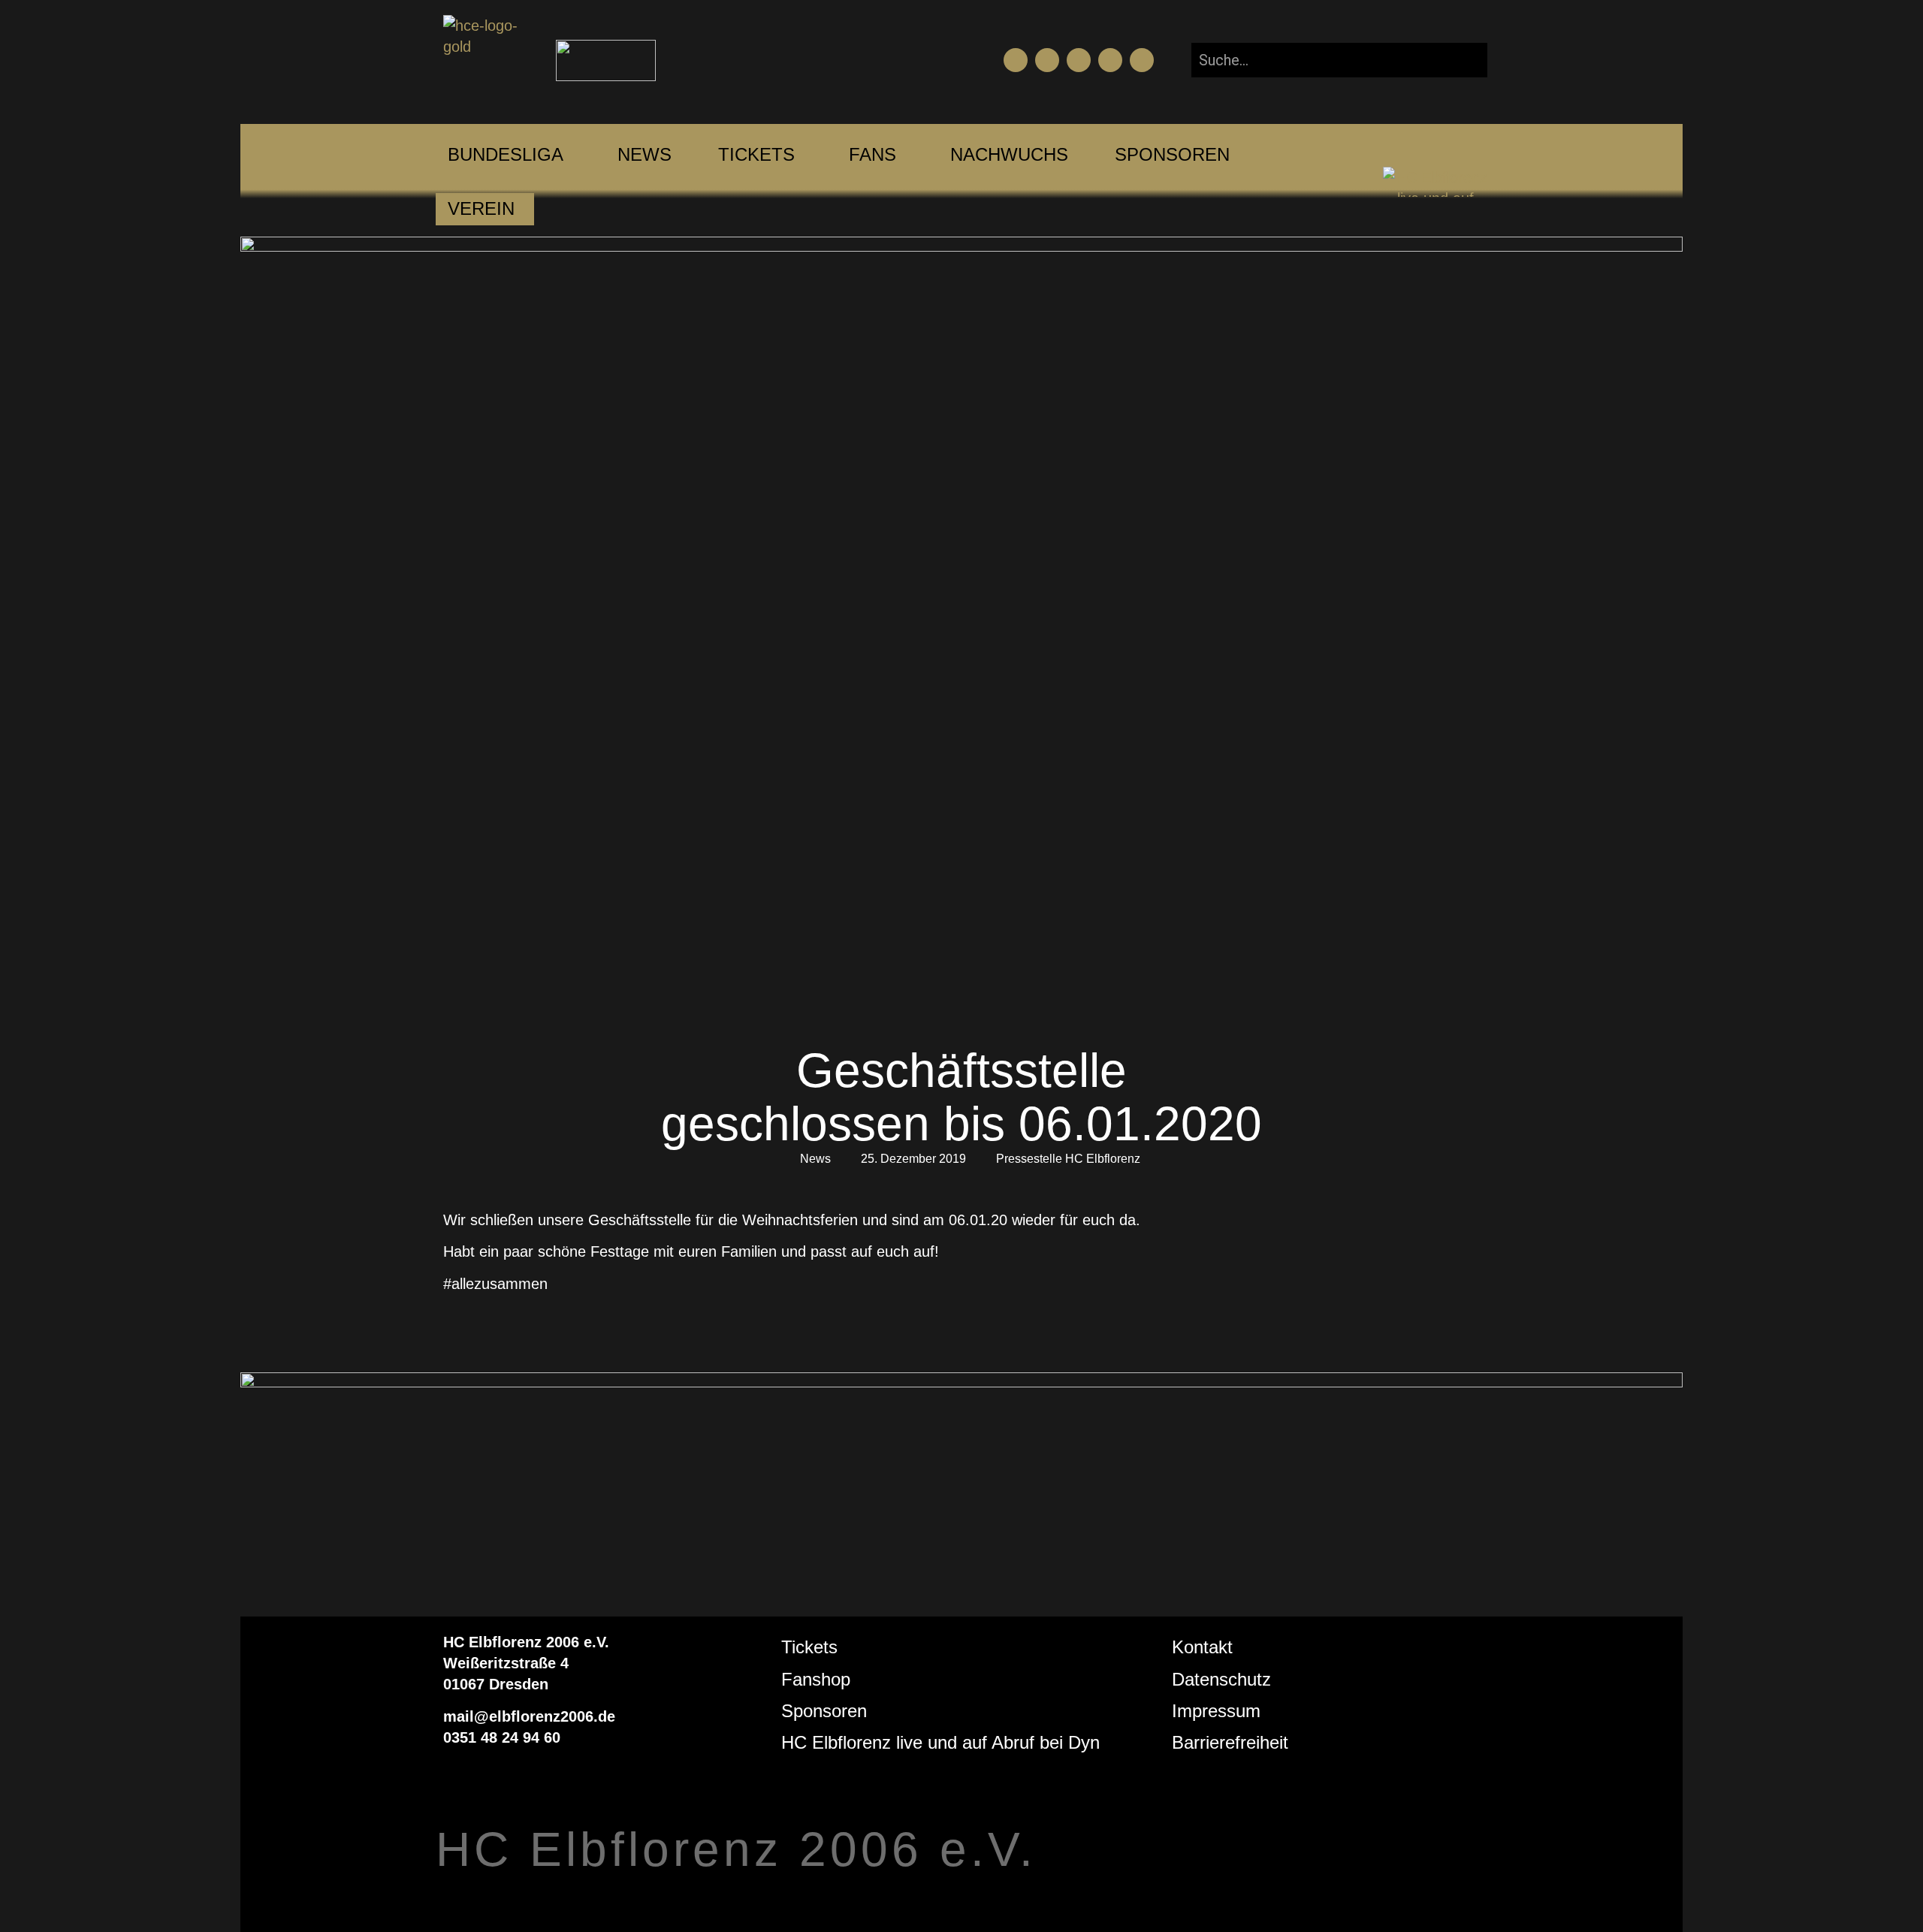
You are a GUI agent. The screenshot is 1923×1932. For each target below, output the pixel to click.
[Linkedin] (1142, 60)
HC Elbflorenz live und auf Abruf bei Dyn (940, 1742)
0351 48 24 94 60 (502, 1737)
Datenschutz (1221, 1679)
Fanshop (816, 1679)
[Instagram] (1079, 60)
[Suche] (1464, 60)
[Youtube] (1047, 60)
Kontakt (1202, 1647)
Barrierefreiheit (1230, 1742)
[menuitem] (506, 155)
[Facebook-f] (1016, 60)
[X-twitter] (1110, 60)
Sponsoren (824, 1711)
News (815, 1159)
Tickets (809, 1647)
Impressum (1216, 1711)
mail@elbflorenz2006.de (529, 1716)
